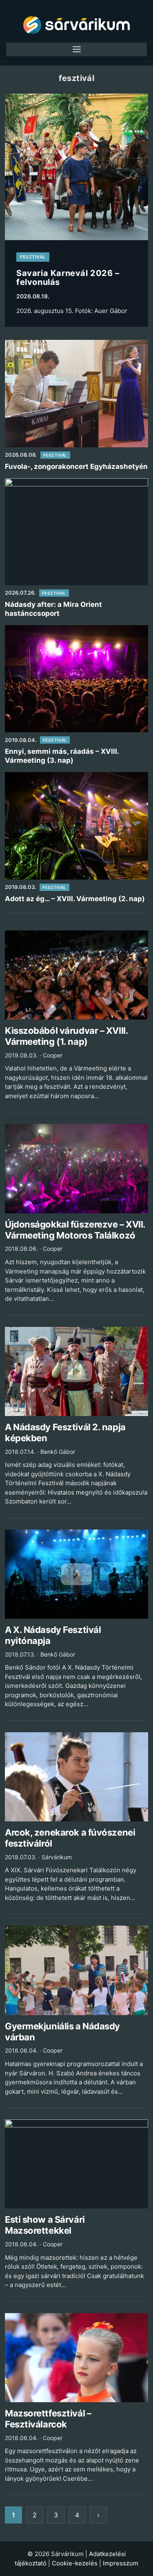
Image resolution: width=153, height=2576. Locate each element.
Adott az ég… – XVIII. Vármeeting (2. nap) (75, 899)
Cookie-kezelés (75, 2563)
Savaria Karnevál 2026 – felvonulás (68, 278)
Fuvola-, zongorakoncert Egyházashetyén (76, 466)
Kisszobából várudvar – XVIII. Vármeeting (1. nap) (66, 1036)
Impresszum (121, 2563)
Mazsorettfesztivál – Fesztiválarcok (48, 2419)
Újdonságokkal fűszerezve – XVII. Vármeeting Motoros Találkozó (75, 1230)
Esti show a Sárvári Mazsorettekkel (45, 2225)
